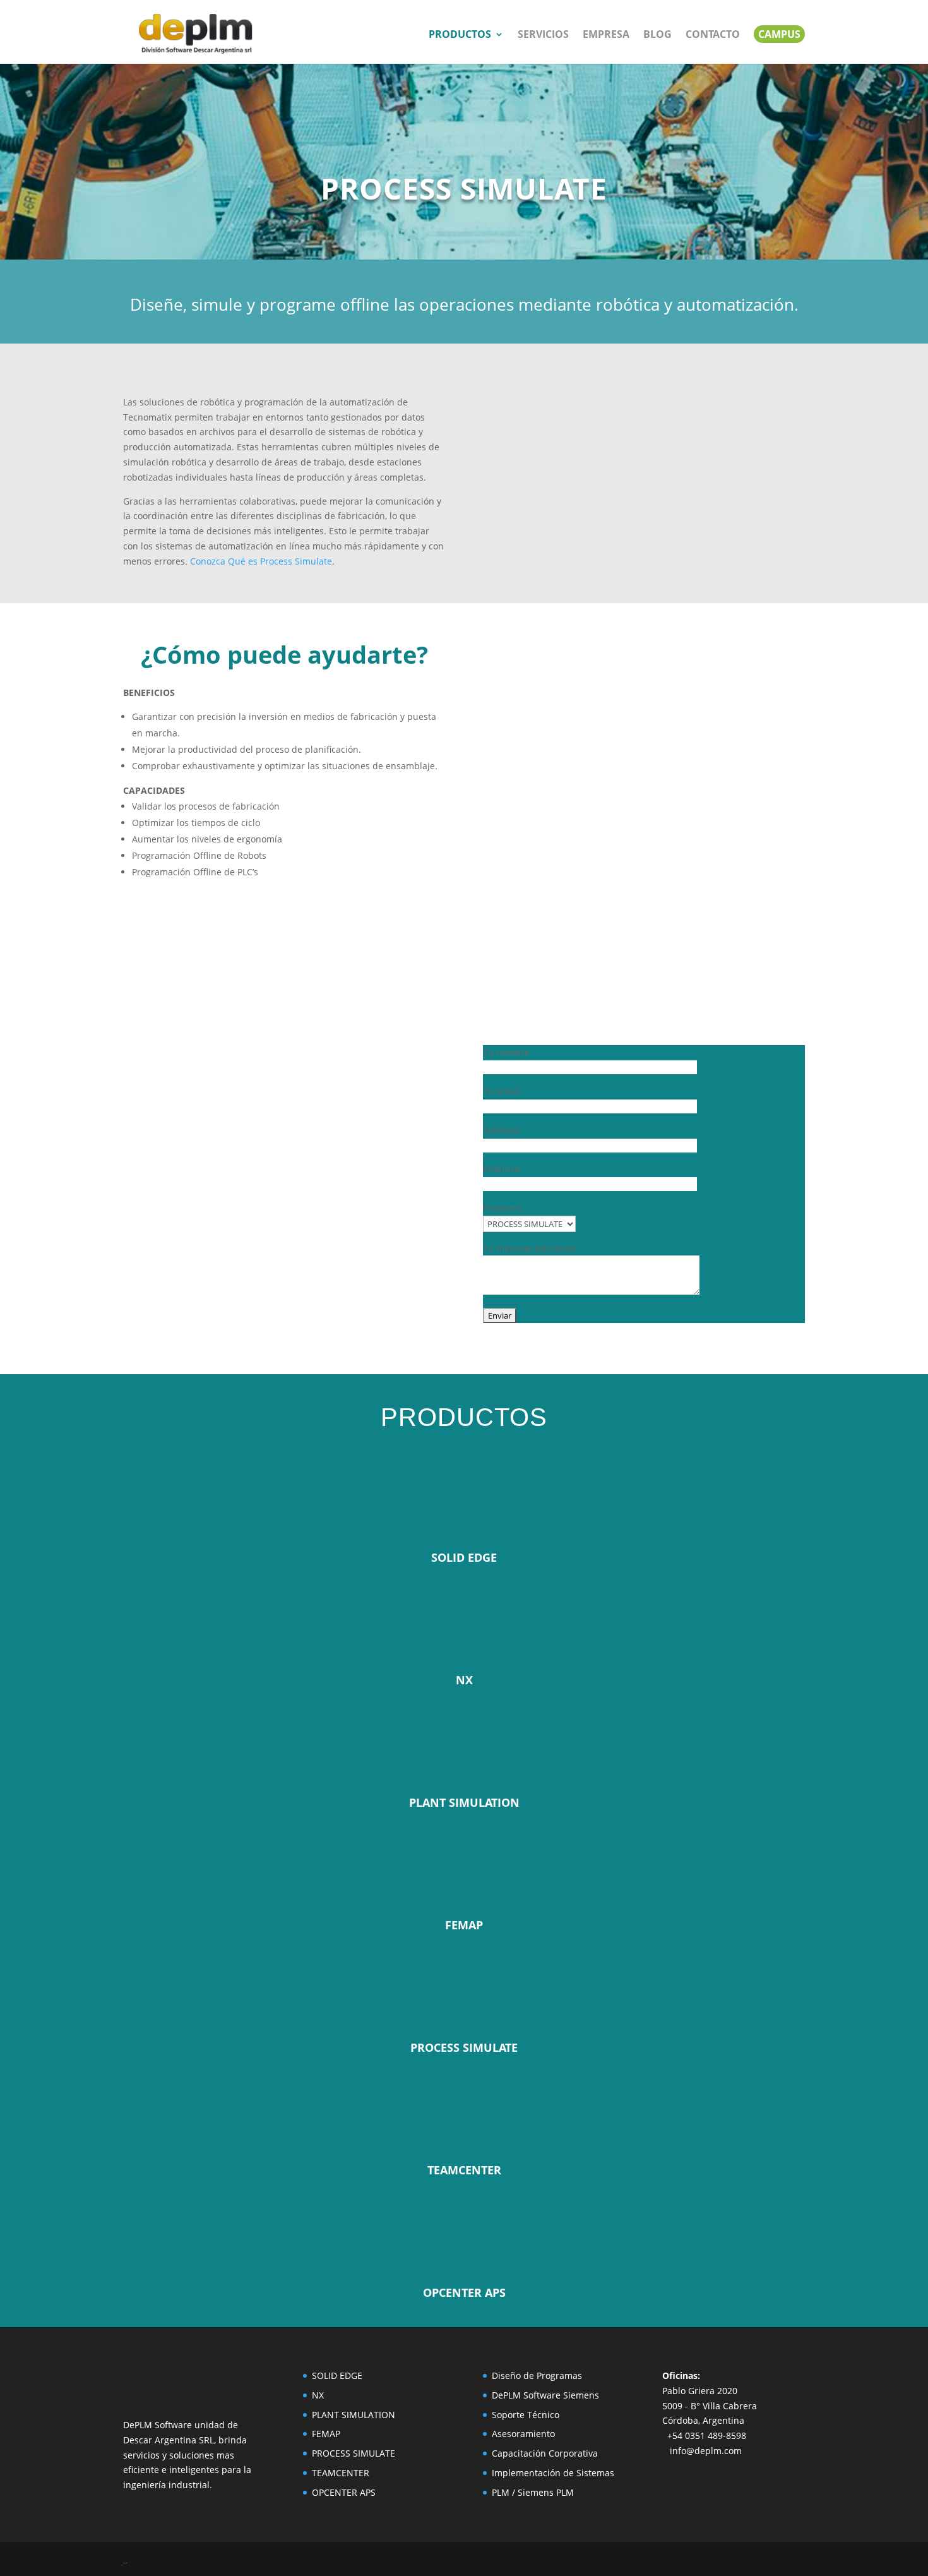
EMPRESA (606, 35)
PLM (501, 2492)
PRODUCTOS (460, 35)
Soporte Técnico (526, 2415)
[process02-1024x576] (644, 572)
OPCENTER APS (344, 2492)
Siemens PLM (546, 2492)
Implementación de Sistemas (553, 2473)
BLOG (657, 35)
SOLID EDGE (337, 2375)
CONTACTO (713, 35)
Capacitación (520, 2453)
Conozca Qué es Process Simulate (261, 561)
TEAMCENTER (341, 2473)
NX (318, 2395)
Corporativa (573, 2453)
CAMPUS (779, 34)
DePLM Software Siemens (545, 2395)
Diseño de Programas (537, 2375)
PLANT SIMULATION (354, 2415)
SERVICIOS (543, 35)
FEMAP (326, 2434)
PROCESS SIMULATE (354, 2453)
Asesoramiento (523, 2434)
